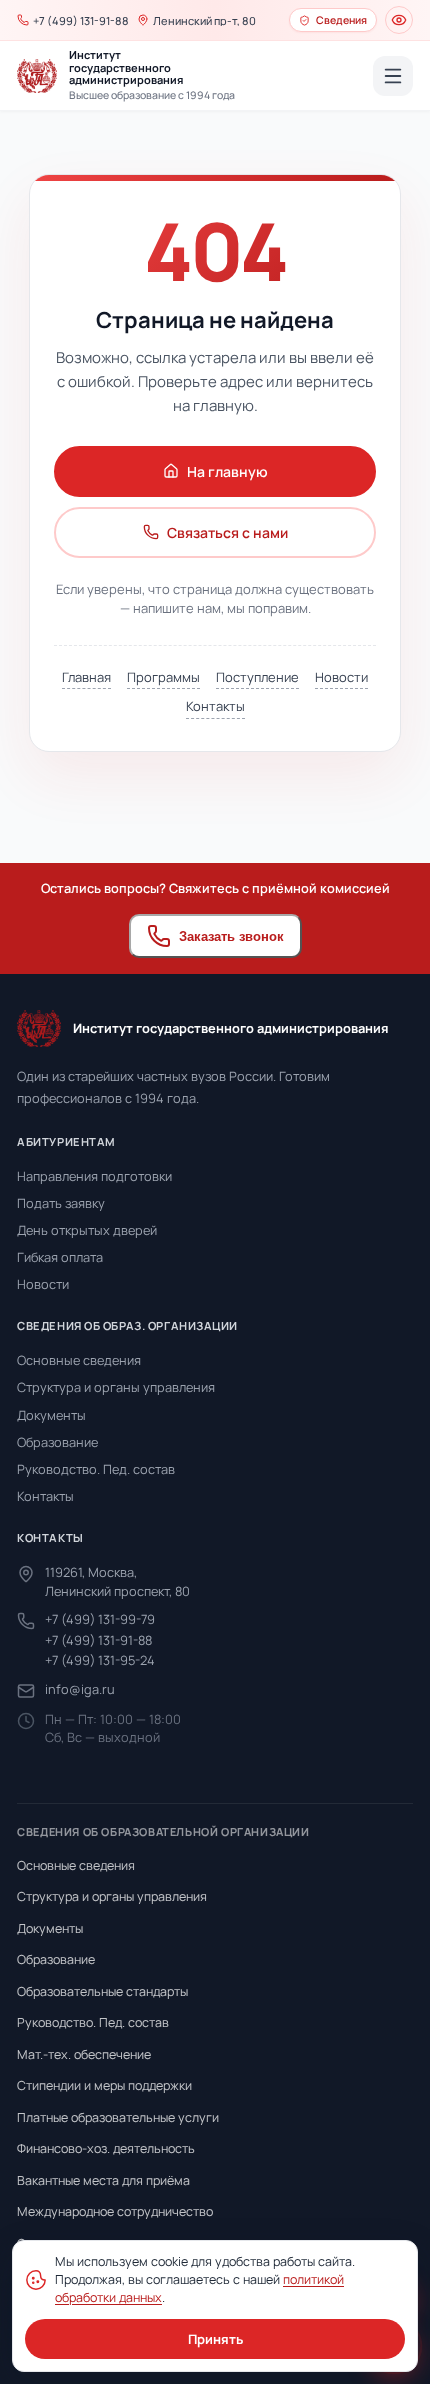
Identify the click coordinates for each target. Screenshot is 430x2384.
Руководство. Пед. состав (96, 1469)
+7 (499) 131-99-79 (100, 1619)
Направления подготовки (94, 1176)
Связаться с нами (227, 532)
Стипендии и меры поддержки (104, 2085)
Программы (163, 677)
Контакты (215, 706)
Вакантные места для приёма (103, 2180)
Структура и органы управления (116, 1387)
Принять (215, 2339)
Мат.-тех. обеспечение (84, 2054)
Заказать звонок (231, 936)
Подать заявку (61, 1203)
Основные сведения (79, 1360)
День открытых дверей (87, 1230)
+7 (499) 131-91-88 (98, 1640)
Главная (86, 677)
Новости (341, 677)
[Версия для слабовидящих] (399, 20)
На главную (227, 471)
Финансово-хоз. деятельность (106, 2148)
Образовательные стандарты (102, 1991)
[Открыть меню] (393, 76)
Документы (51, 1415)
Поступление (257, 677)
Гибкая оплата (60, 1257)
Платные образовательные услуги (118, 2117)
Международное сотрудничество (115, 2211)
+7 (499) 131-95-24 (100, 1660)
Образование (57, 1442)
